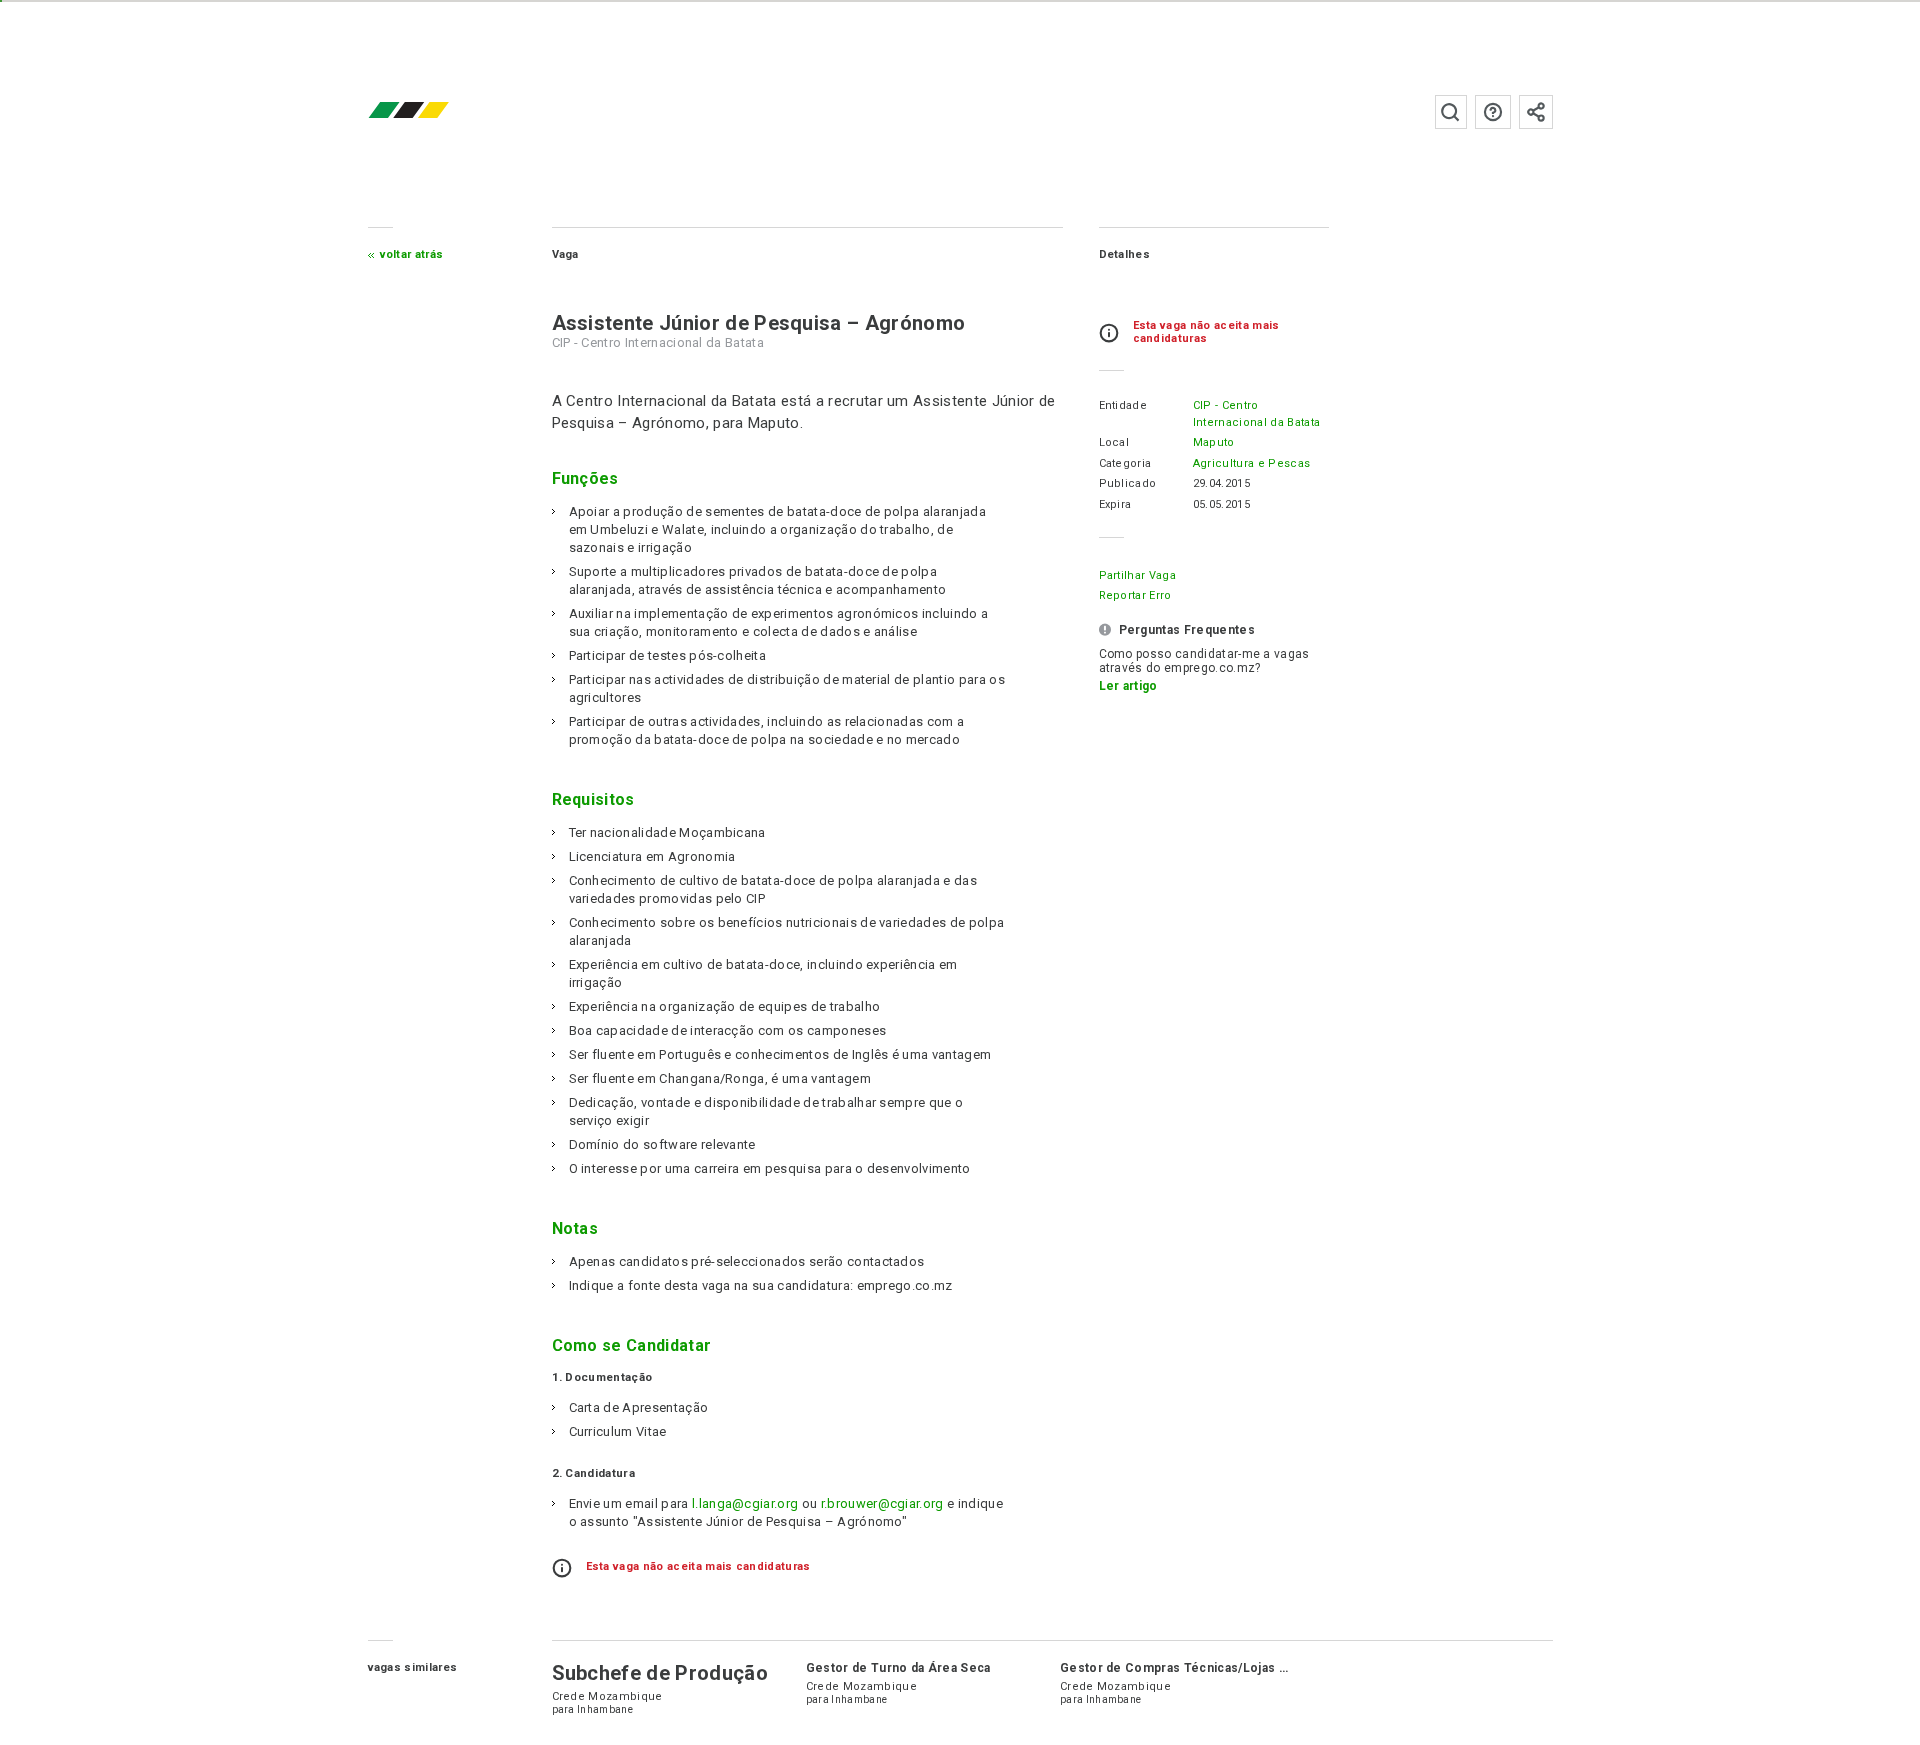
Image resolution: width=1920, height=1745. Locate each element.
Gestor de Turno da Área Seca (898, 1668)
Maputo (1214, 442)
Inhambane (605, 1709)
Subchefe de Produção (660, 1673)
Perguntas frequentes (1493, 112)
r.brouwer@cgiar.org (882, 1503)
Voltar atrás (412, 254)
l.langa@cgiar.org (745, 1503)
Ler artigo (1128, 686)
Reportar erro (1135, 595)
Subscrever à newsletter (1536, 112)
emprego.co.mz (438, 111)
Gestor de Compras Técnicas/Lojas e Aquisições (1209, 1668)
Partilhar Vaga (1137, 575)
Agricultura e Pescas (1251, 463)
